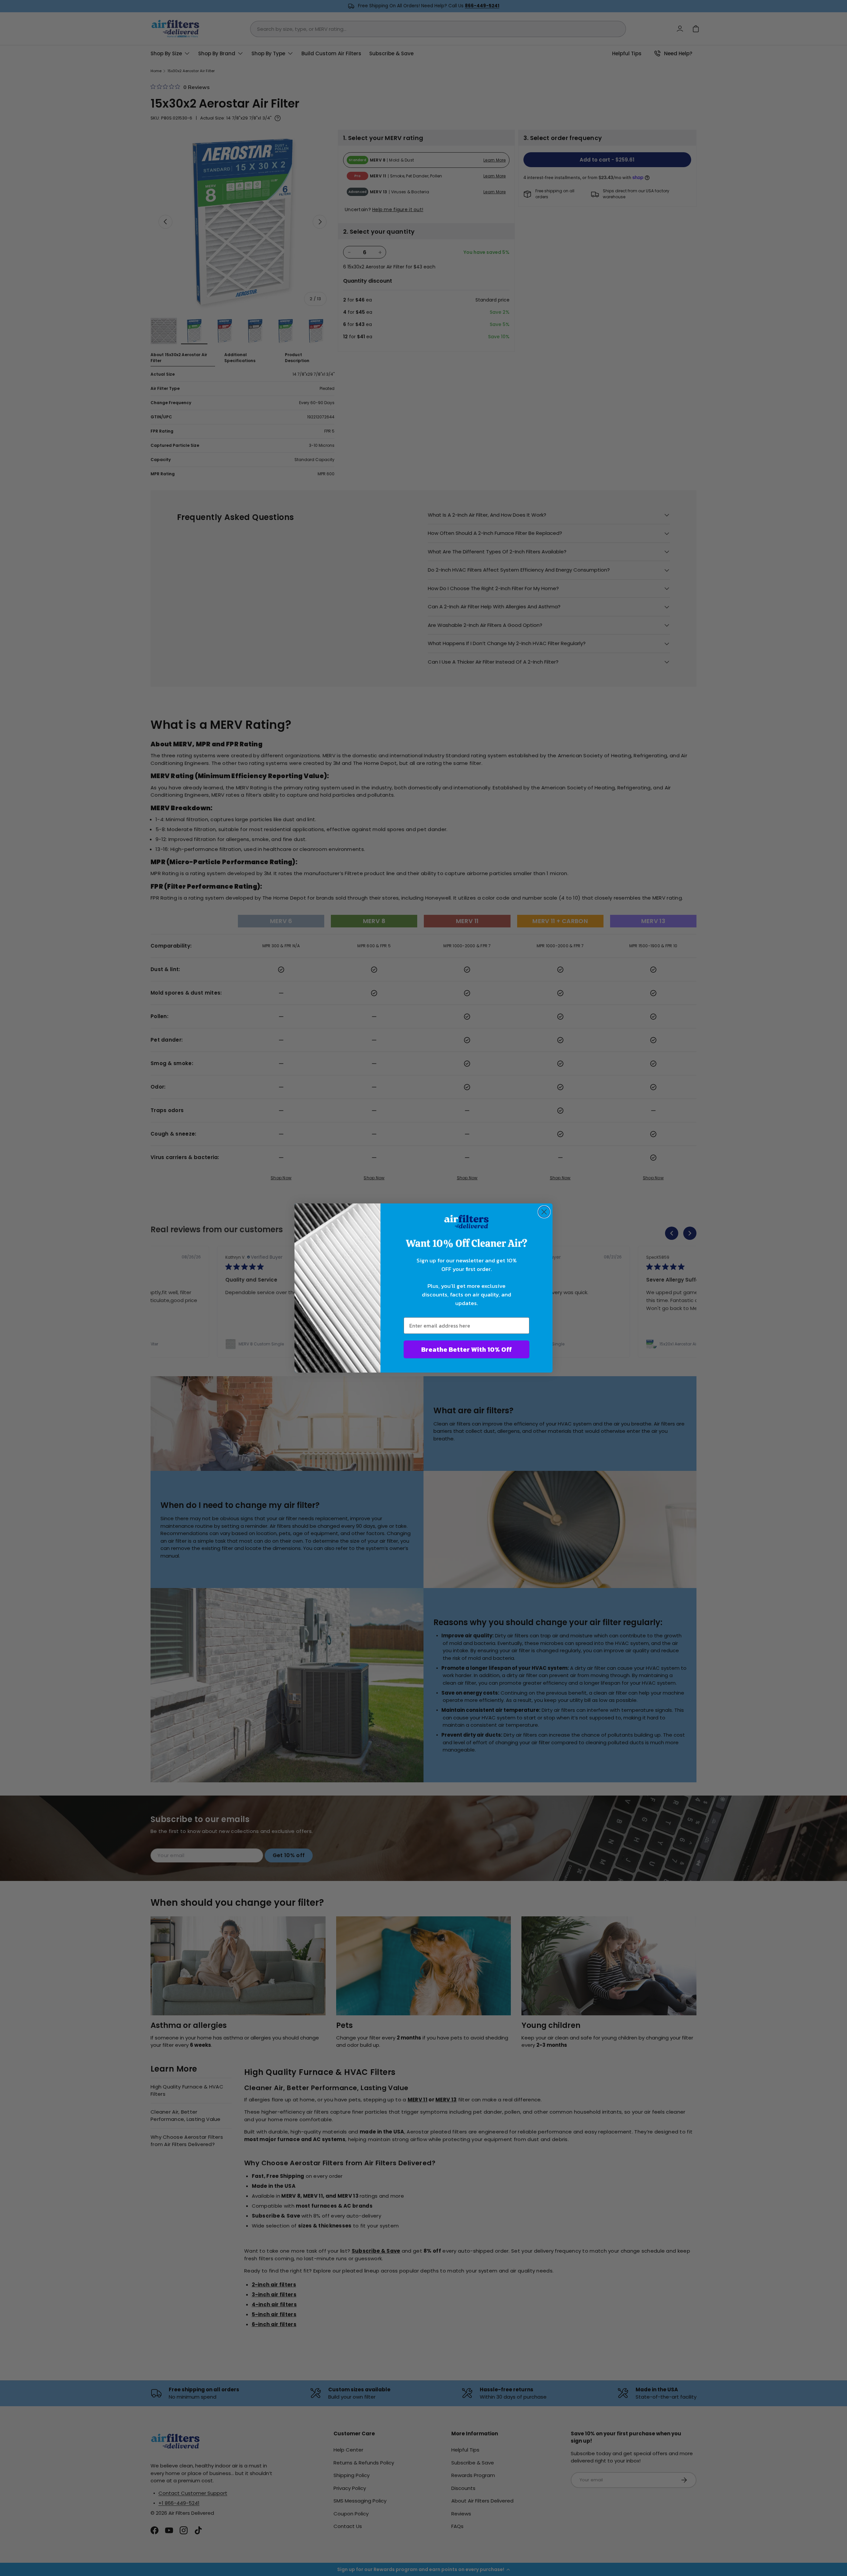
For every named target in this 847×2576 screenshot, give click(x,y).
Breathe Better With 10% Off (467, 1349)
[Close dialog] (544, 1212)
